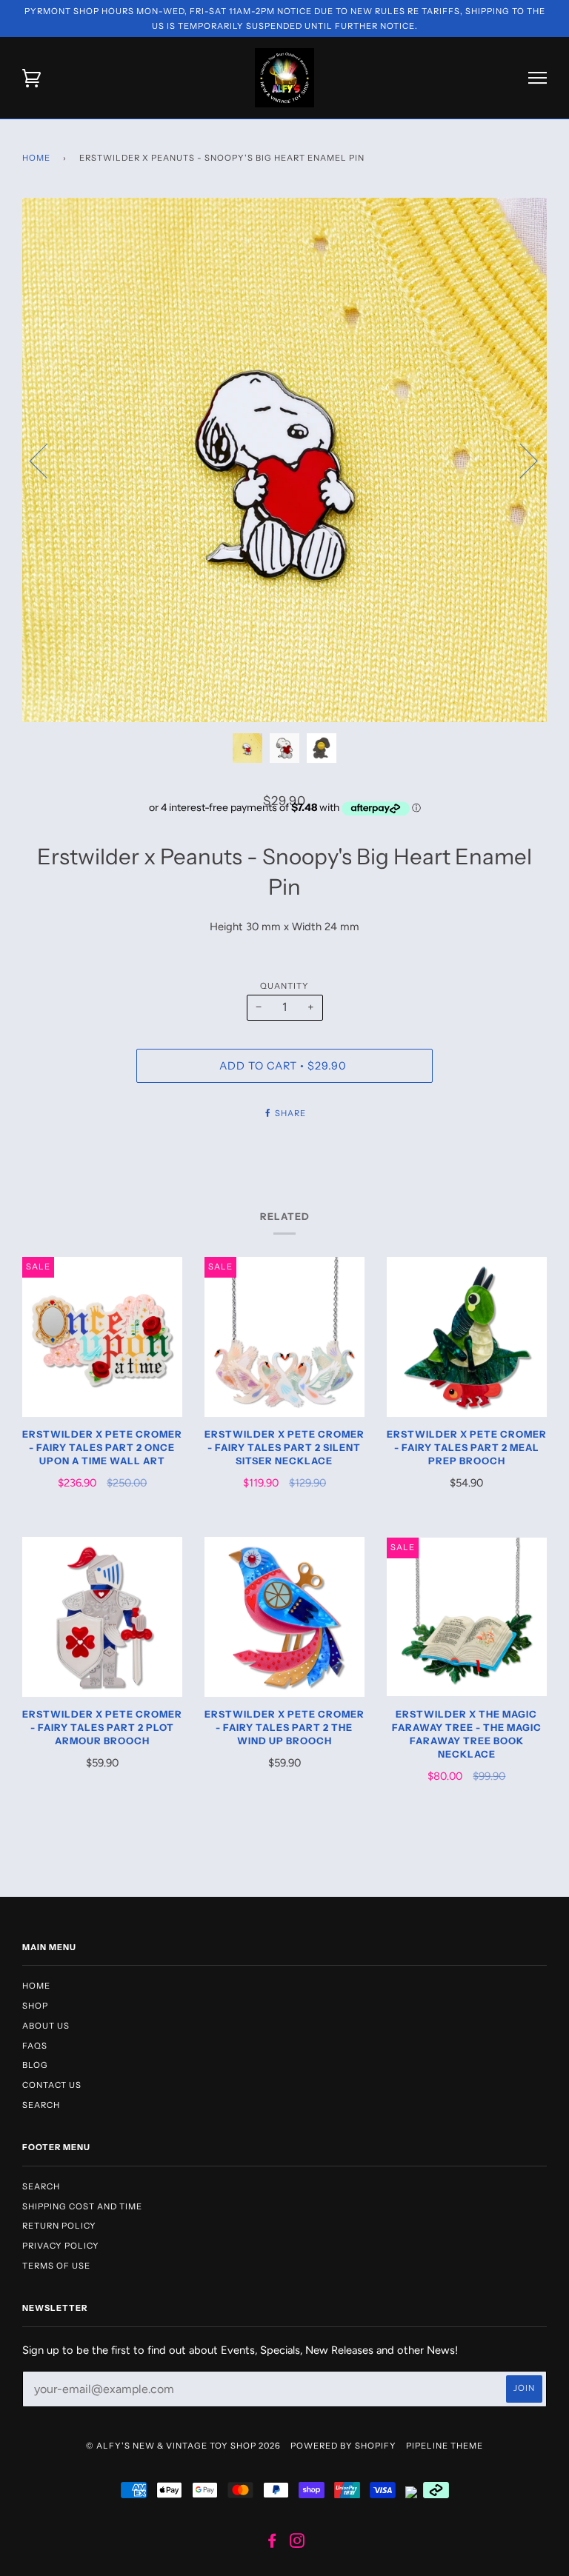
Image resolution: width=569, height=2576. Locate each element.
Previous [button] (47, 460)
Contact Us (52, 2085)
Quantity (284, 986)
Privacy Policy (61, 2246)
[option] (284, 460)
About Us (46, 2026)
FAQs (35, 2046)
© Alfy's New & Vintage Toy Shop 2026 (183, 2446)
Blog (35, 2065)
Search (41, 2105)
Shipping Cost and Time (82, 2206)
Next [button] (520, 460)
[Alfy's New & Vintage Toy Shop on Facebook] (272, 2543)
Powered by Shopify (343, 2446)
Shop (35, 2006)
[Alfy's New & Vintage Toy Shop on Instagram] (297, 2543)
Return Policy (59, 2226)
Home (36, 158)
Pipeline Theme (445, 2446)
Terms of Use (56, 2266)
